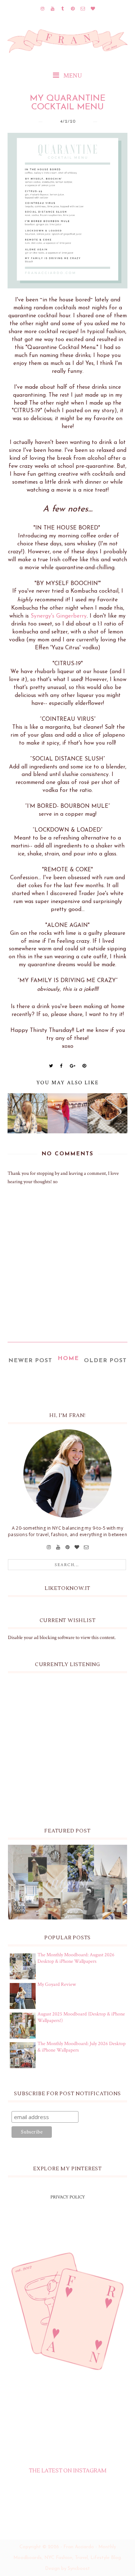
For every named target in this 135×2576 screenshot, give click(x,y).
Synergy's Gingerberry (59, 616)
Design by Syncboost (67, 2569)
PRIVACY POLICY (68, 2197)
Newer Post (30, 1361)
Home (68, 1359)
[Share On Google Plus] (73, 1066)
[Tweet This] (51, 1066)
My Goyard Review (57, 1984)
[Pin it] (84, 1066)
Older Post (105, 1361)
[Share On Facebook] (62, 1066)
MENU (72, 76)
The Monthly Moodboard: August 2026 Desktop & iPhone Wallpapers (76, 1958)
